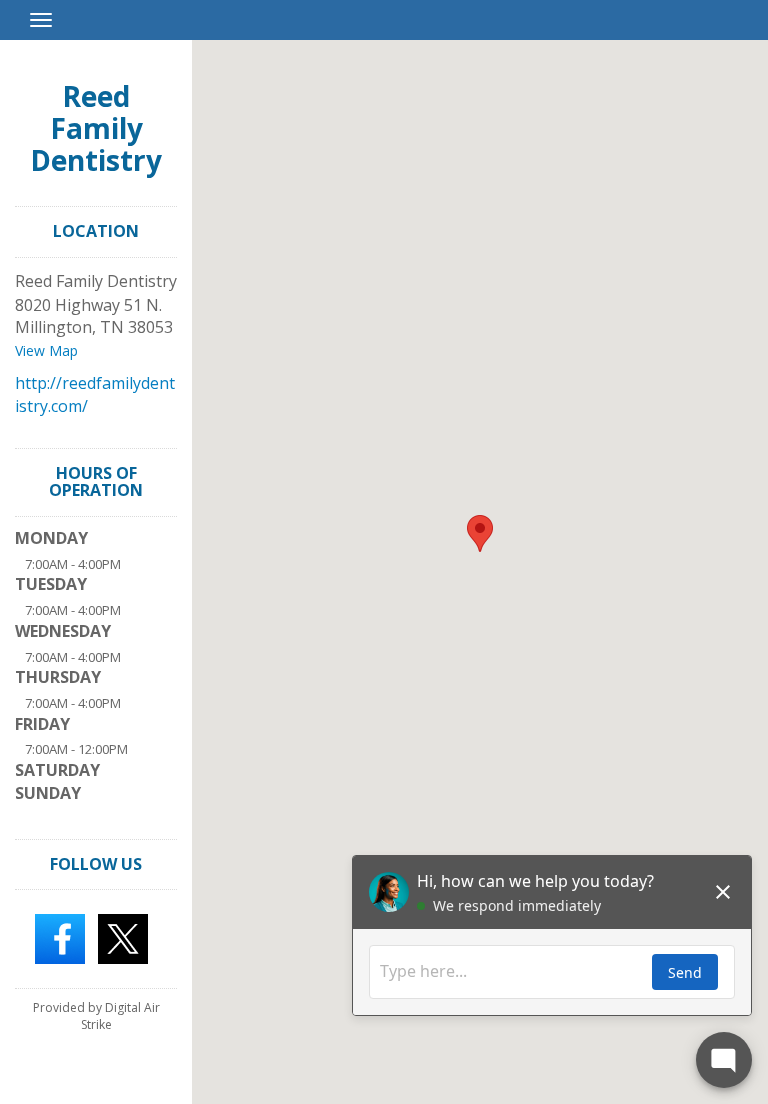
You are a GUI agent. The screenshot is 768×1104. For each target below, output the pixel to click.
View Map (46, 350)
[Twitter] (123, 938)
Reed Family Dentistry (96, 128)
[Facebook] (60, 938)
